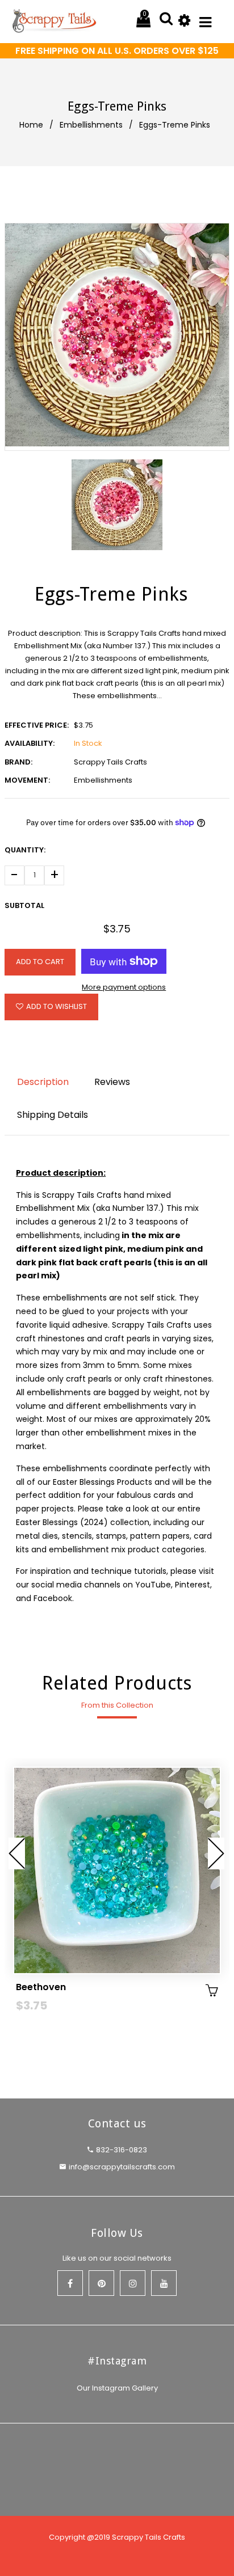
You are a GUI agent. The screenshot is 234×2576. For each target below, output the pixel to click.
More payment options (124, 987)
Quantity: (25, 850)
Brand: (18, 762)
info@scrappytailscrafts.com (122, 2167)
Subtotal (24, 905)
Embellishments (91, 125)
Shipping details (53, 1115)
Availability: (30, 743)
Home (31, 125)
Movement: (27, 780)
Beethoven (41, 1987)
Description (43, 1082)
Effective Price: (37, 725)
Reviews (112, 1082)
